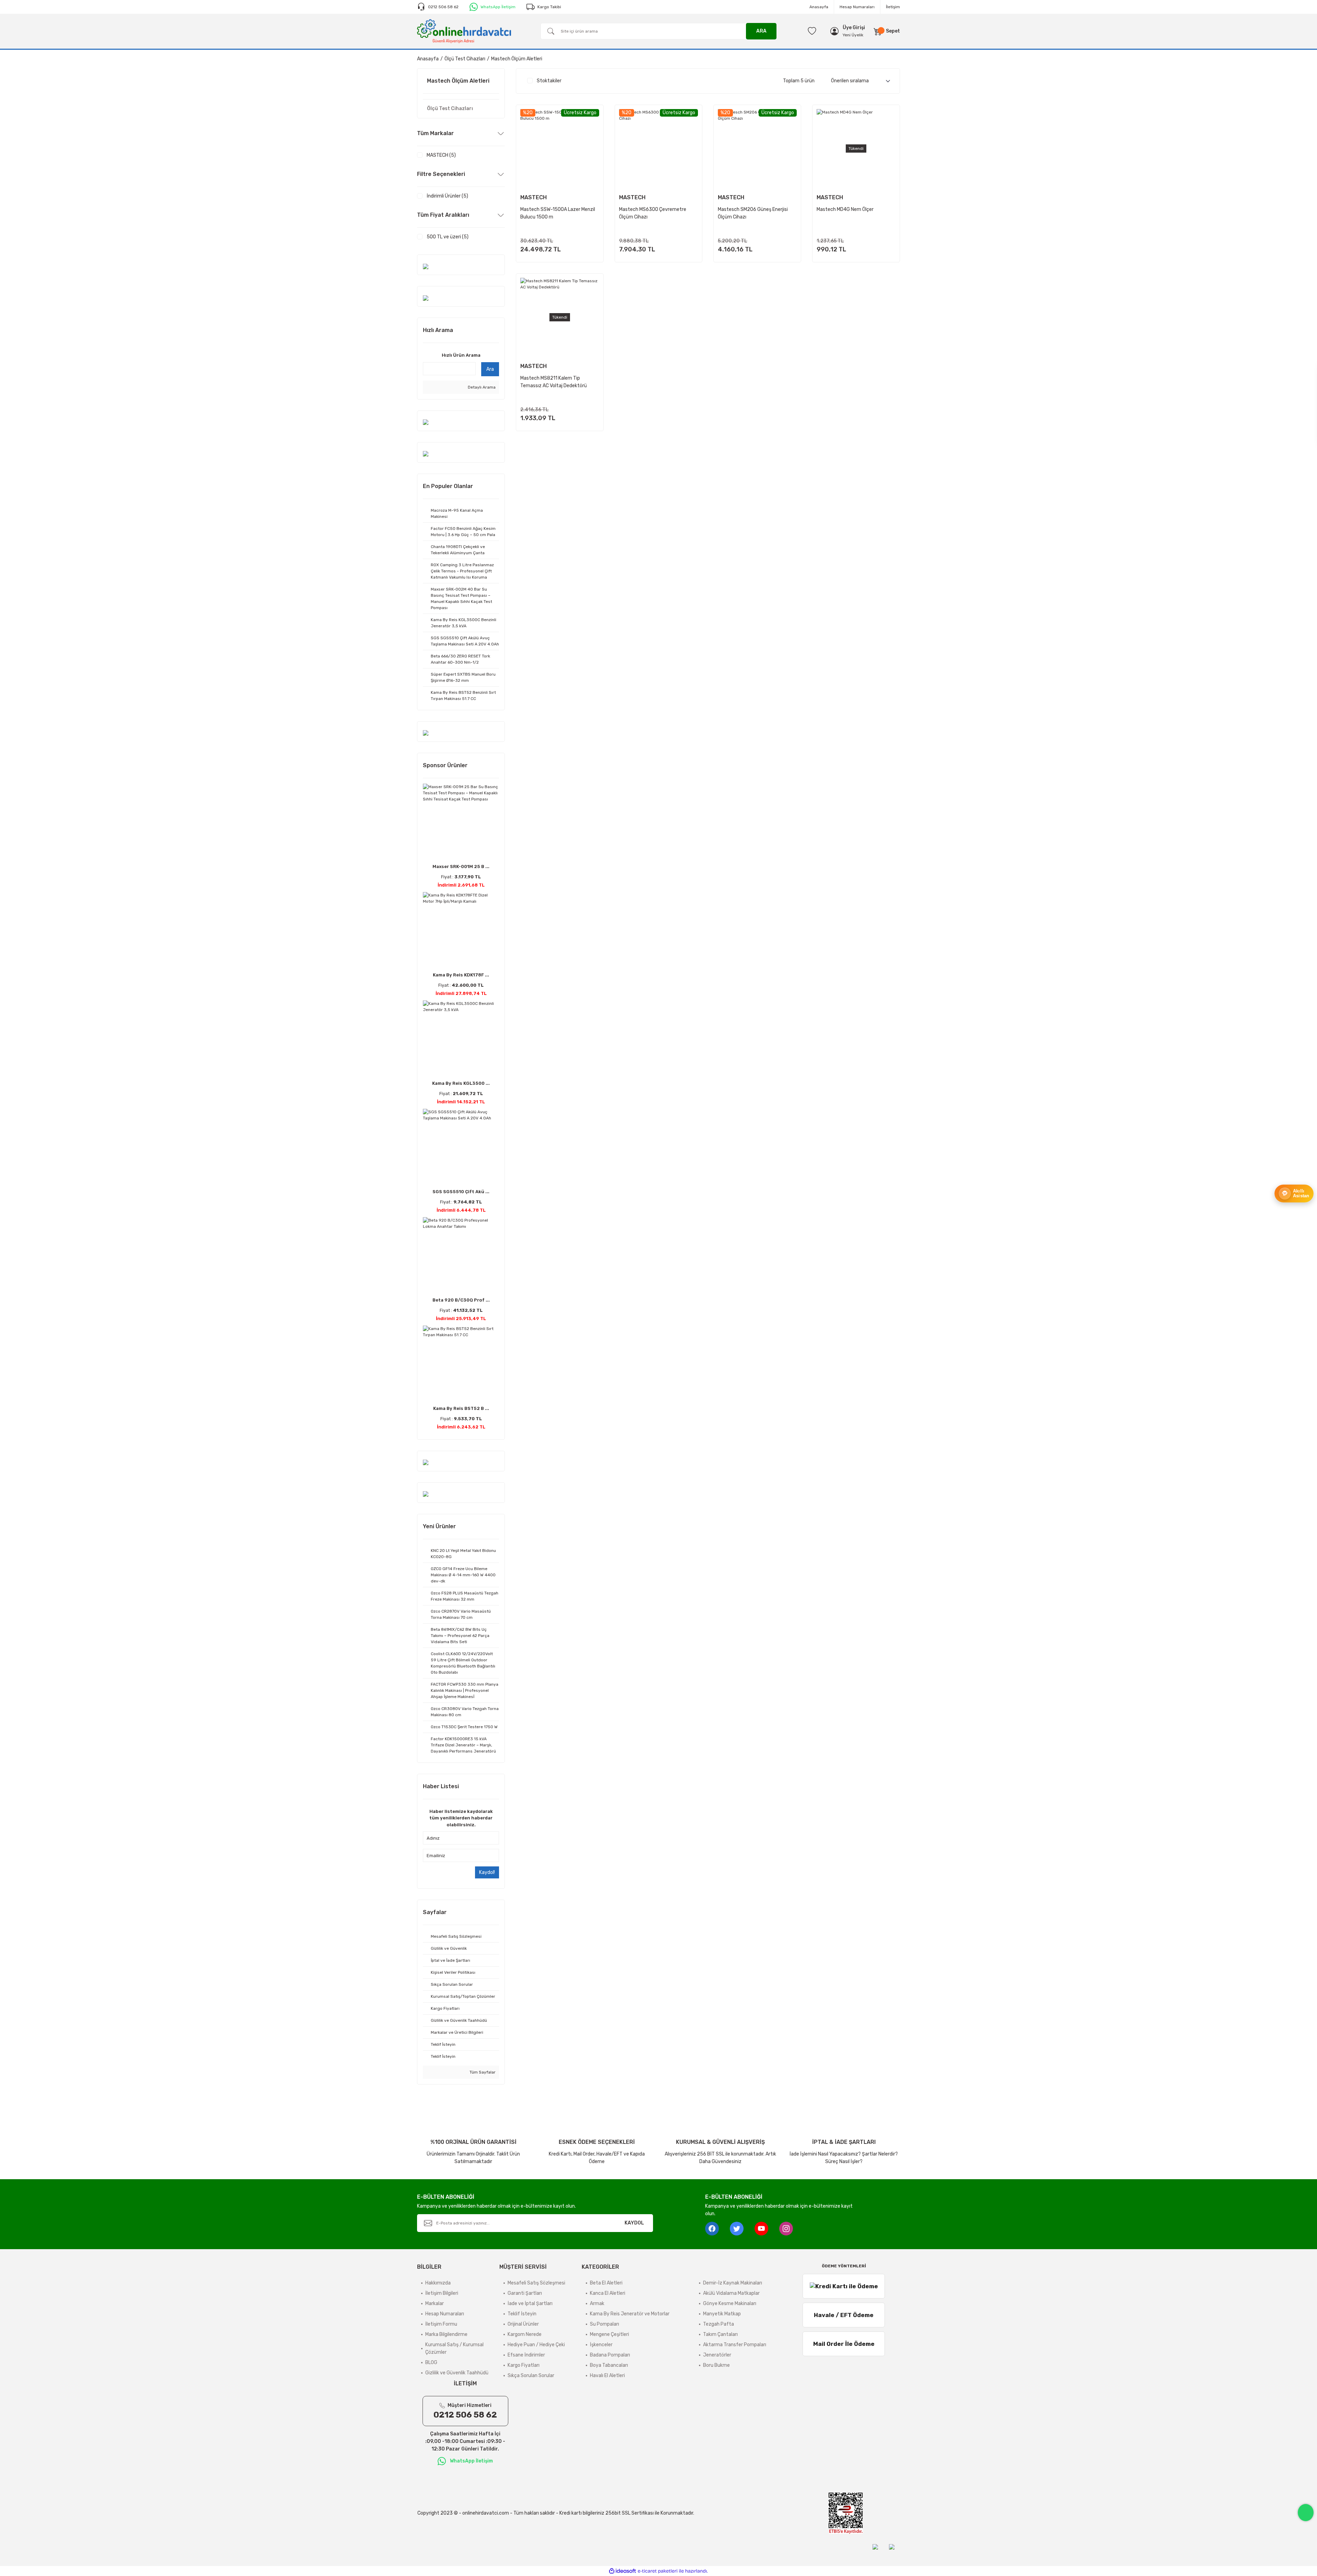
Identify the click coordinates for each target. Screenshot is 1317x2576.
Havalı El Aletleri (607, 2376)
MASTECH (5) (441, 155)
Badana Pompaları (610, 2355)
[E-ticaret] (658, 2571)
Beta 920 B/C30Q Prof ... (461, 1300)
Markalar (435, 2304)
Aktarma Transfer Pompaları (735, 2345)
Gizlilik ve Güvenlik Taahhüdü (457, 2373)
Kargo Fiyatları (524, 2365)
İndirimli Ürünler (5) (447, 196)
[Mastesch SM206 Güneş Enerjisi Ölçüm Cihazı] (757, 149)
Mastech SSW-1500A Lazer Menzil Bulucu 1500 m (558, 213)
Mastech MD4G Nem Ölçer (845, 209)
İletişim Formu (441, 2324)
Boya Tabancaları (609, 2365)
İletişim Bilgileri (442, 2293)
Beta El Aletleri (606, 2283)
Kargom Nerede (525, 2334)
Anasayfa (819, 7)
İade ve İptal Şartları (530, 2304)
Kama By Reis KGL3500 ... (461, 1083)
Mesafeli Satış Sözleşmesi (536, 2283)
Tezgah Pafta (719, 2324)
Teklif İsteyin (522, 2314)
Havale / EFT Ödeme (844, 2315)
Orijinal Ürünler (523, 2324)
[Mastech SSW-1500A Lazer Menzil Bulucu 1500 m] (560, 149)
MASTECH (533, 197)
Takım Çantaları (720, 2334)
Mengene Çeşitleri (609, 2334)
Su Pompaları (604, 2324)
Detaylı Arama (481, 387)
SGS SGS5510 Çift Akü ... (461, 1192)
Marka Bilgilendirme (446, 2334)
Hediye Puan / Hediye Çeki (536, 2345)
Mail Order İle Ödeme (844, 2344)
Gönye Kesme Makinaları (730, 2304)
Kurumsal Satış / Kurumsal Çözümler (454, 2348)
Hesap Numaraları (857, 7)
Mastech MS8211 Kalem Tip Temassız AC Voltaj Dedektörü (554, 382)
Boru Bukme (716, 2365)
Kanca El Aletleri (608, 2293)
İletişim (893, 7)
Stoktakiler (549, 81)
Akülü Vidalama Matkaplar (731, 2293)
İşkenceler (601, 2345)
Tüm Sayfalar (482, 2072)
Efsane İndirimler (526, 2355)
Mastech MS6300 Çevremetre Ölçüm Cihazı (653, 213)
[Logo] (464, 31)
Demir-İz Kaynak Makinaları (733, 2283)
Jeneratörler (717, 2355)
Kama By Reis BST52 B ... (461, 1408)
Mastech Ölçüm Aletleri (517, 59)
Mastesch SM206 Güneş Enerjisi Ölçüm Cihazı (753, 213)
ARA (761, 31)
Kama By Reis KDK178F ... (461, 975)
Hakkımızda (438, 2283)
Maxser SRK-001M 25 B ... (461, 866)
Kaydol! (487, 1872)
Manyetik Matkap (722, 2314)
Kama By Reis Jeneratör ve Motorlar (630, 2314)
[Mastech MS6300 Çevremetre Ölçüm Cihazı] (658, 149)
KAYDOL (634, 2223)
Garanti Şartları (525, 2293)
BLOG (431, 2363)
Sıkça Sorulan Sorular (531, 2376)
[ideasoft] (622, 2571)
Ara (490, 369)
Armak (597, 2304)
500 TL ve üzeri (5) (448, 237)
